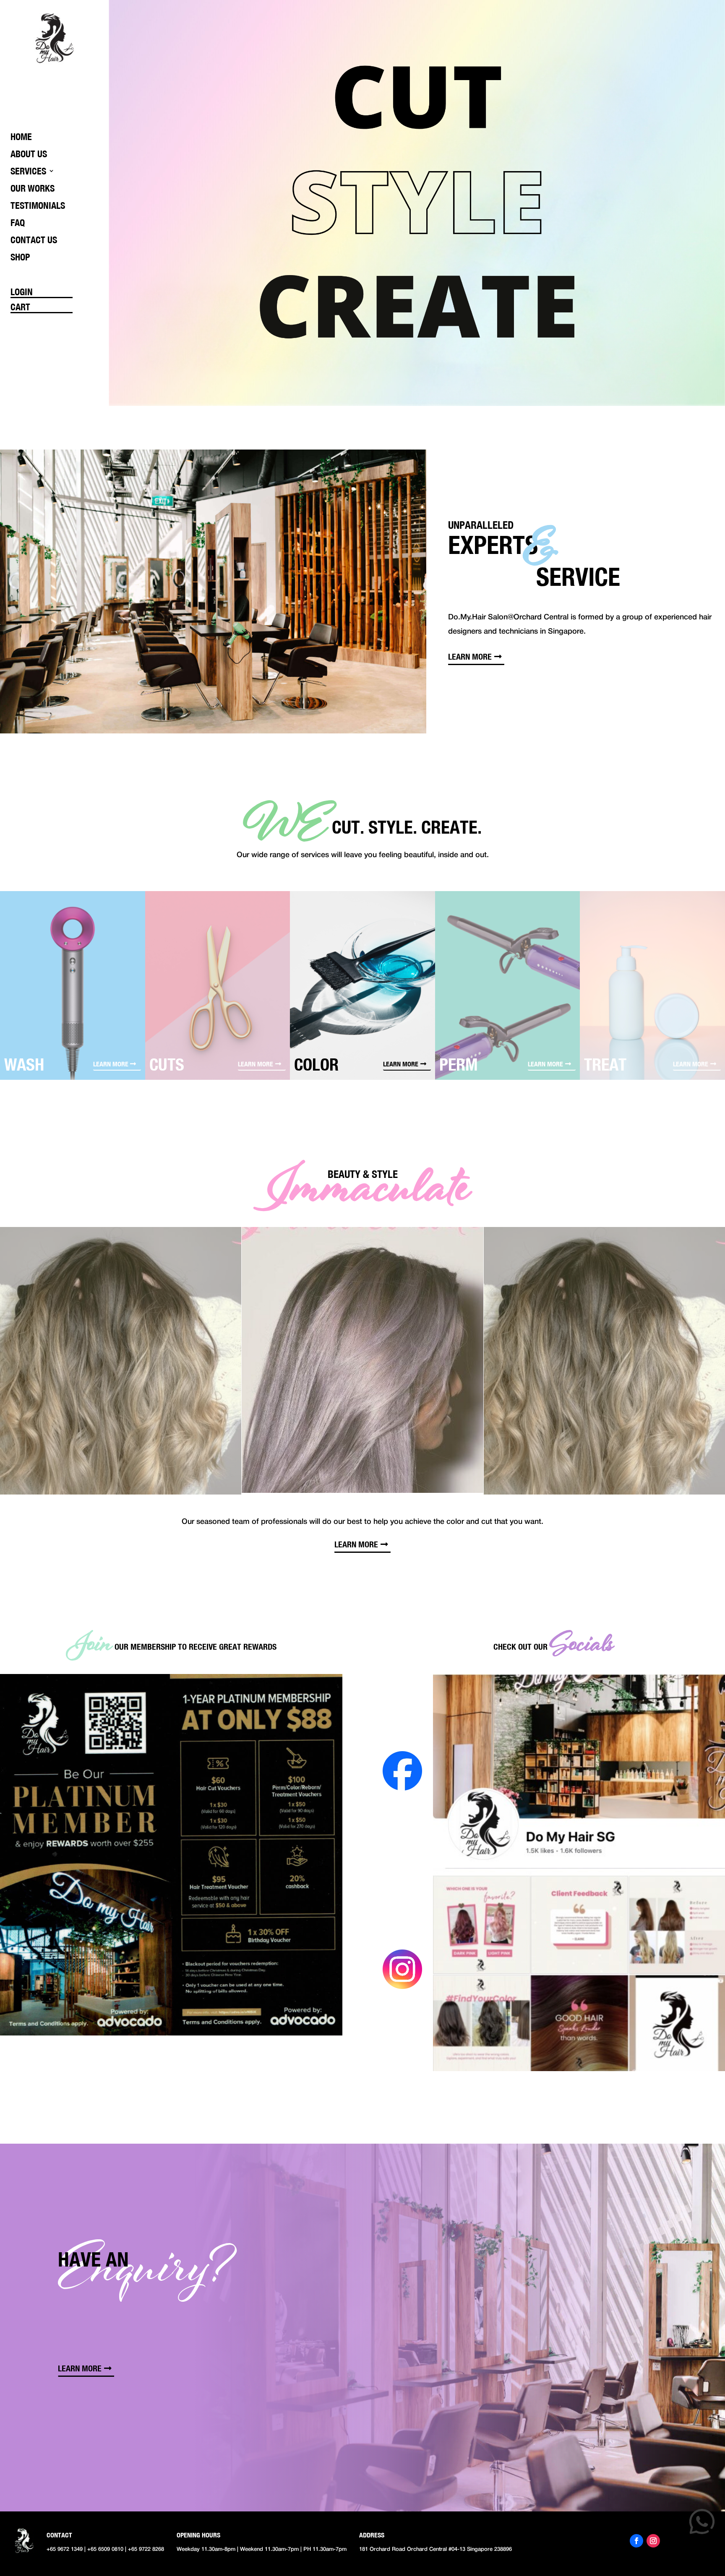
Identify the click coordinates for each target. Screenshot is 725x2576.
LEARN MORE (470, 656)
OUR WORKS (33, 188)
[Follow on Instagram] (653, 2541)
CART (20, 307)
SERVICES (28, 171)
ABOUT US (29, 154)
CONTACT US (34, 240)
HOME (21, 137)
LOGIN (22, 292)
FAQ (18, 223)
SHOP (20, 257)
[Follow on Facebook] (636, 2541)
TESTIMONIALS (38, 205)
